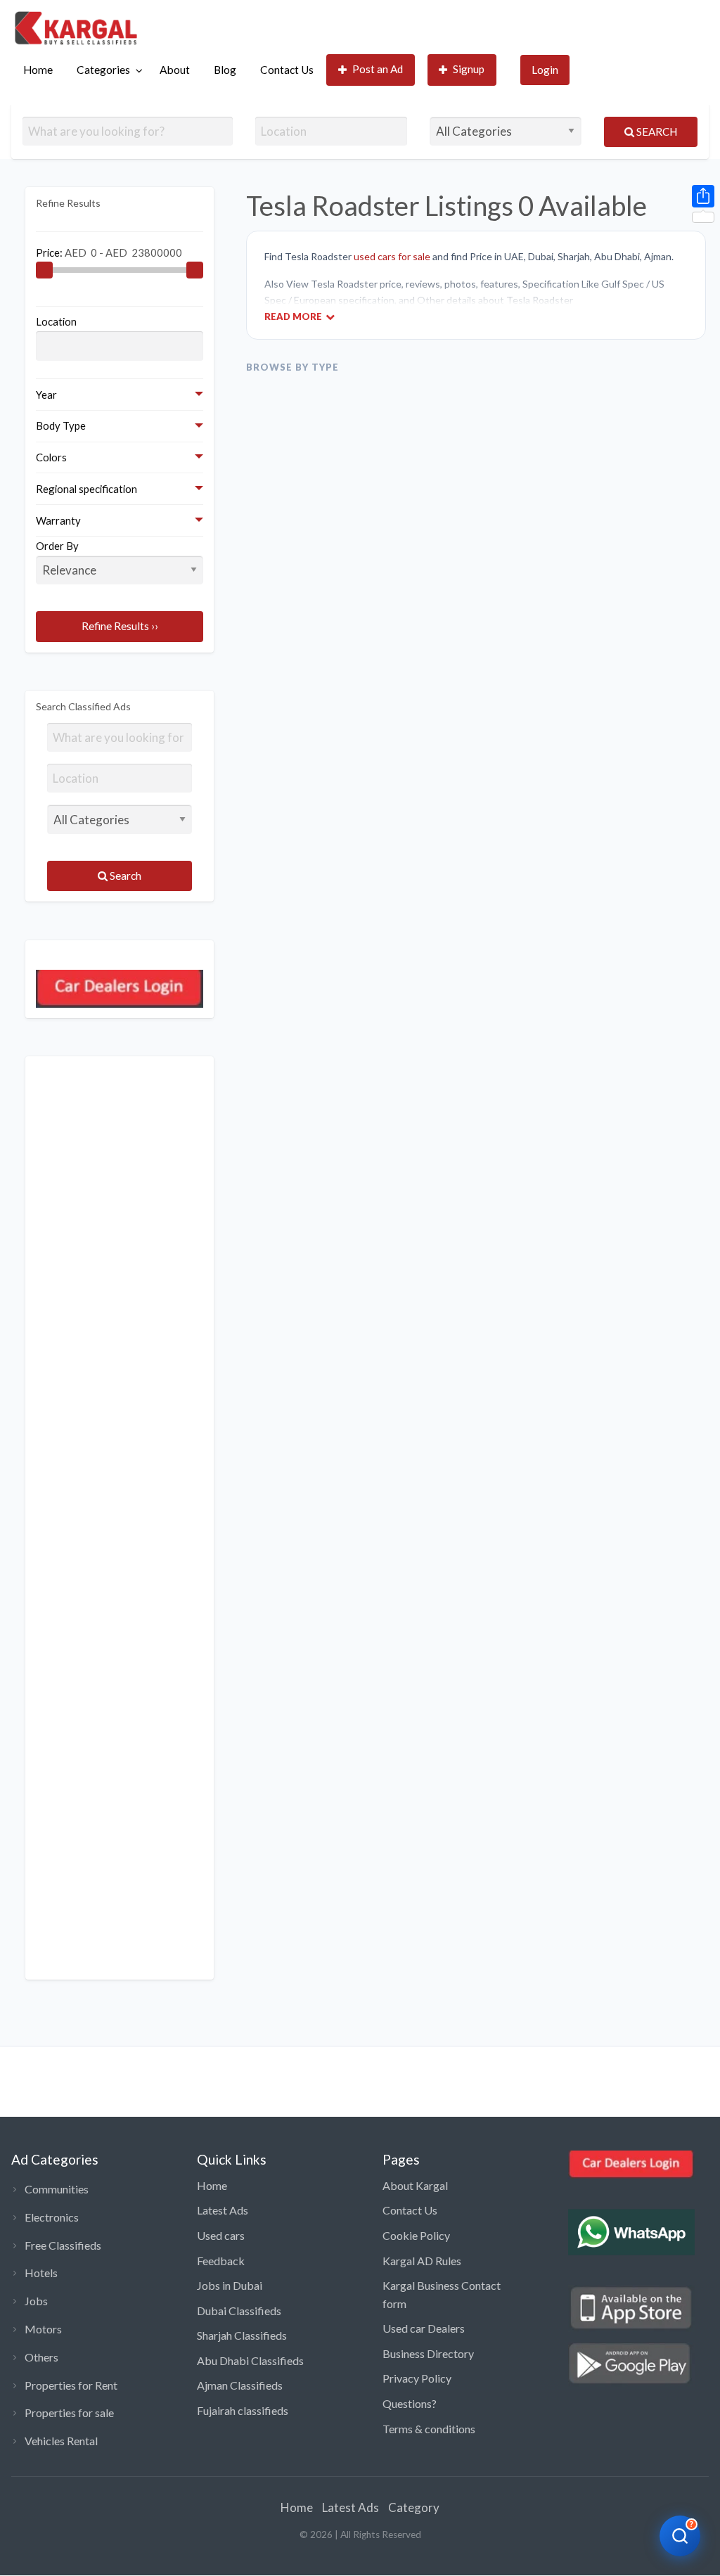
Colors (51, 457)
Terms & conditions (429, 2429)
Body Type (61, 425)
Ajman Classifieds (240, 2385)
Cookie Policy (416, 2235)
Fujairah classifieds (243, 2410)
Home (38, 70)
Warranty (58, 520)
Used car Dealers (424, 2328)
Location (56, 321)
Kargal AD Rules (422, 2261)
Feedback (221, 2261)
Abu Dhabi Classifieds (250, 2360)
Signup (469, 69)
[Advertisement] (120, 1518)
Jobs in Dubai (230, 2285)
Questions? (410, 2403)
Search (656, 132)
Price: (50, 252)
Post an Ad (378, 69)
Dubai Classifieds (239, 2311)
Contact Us (287, 70)
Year (46, 395)
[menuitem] (38, 70)
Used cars (221, 2235)
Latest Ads (223, 2210)
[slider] (44, 270)
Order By (57, 546)
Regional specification (86, 489)
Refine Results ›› (120, 626)
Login (545, 70)
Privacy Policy (417, 2378)
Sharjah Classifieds (242, 2335)
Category (414, 2507)
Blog (225, 70)
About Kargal (415, 2185)
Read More (293, 316)
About (175, 70)
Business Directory (428, 2353)
